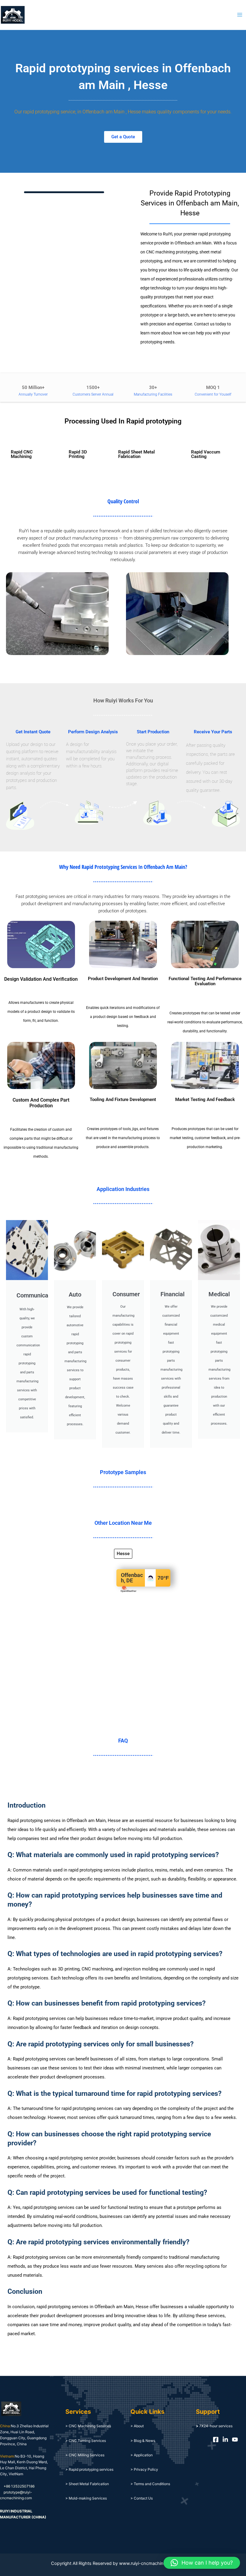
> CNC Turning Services (86, 2441)
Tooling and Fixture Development (123, 1100)
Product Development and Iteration (123, 979)
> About (137, 2426)
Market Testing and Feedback (205, 1100)
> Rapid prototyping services (89, 2469)
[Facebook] (216, 2440)
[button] (202, 2563)
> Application (142, 2455)
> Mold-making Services (86, 2498)
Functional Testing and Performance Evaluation (205, 981)
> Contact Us (142, 2498)
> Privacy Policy (144, 2469)
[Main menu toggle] (240, 15)
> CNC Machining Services (88, 2426)
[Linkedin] (225, 2440)
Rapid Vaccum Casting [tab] (206, 454)
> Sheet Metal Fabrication (87, 2484)
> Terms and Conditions (150, 2484)
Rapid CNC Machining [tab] (22, 454)
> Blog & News (143, 2441)
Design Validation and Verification (41, 979)
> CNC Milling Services (85, 2455)
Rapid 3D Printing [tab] (78, 454)
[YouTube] (235, 2440)
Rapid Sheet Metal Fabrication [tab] (136, 454)
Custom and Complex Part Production (41, 1103)
